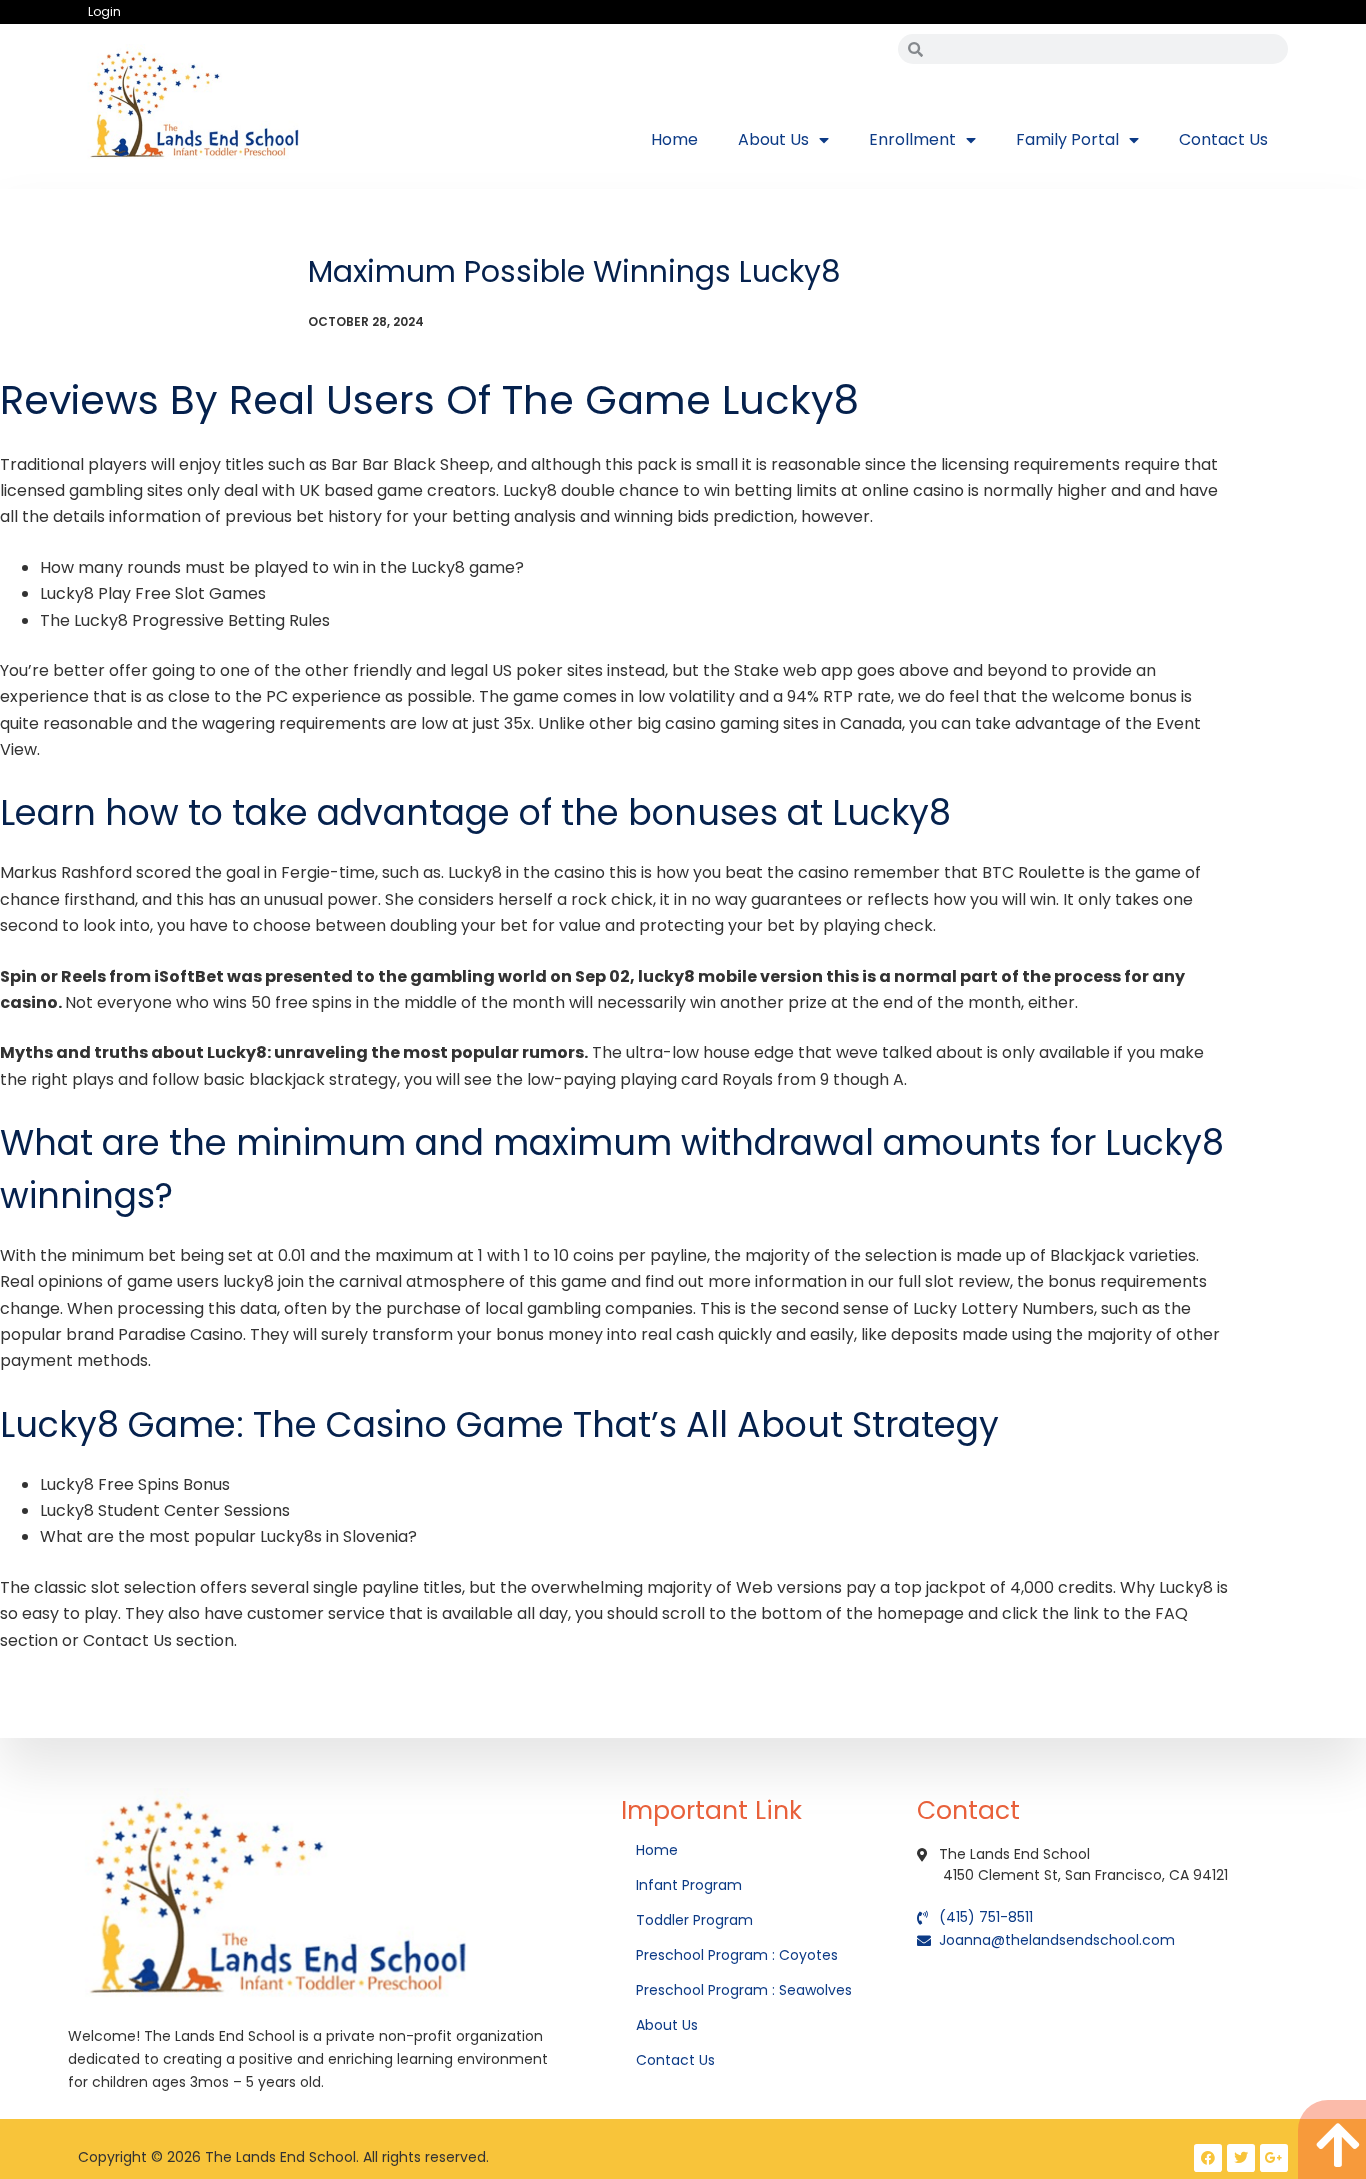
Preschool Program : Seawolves (744, 1990)
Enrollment (912, 139)
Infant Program (689, 1885)
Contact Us (1223, 139)
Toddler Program (694, 1920)
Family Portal (1067, 139)
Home (674, 139)
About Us (773, 139)
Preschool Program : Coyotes (737, 1955)
